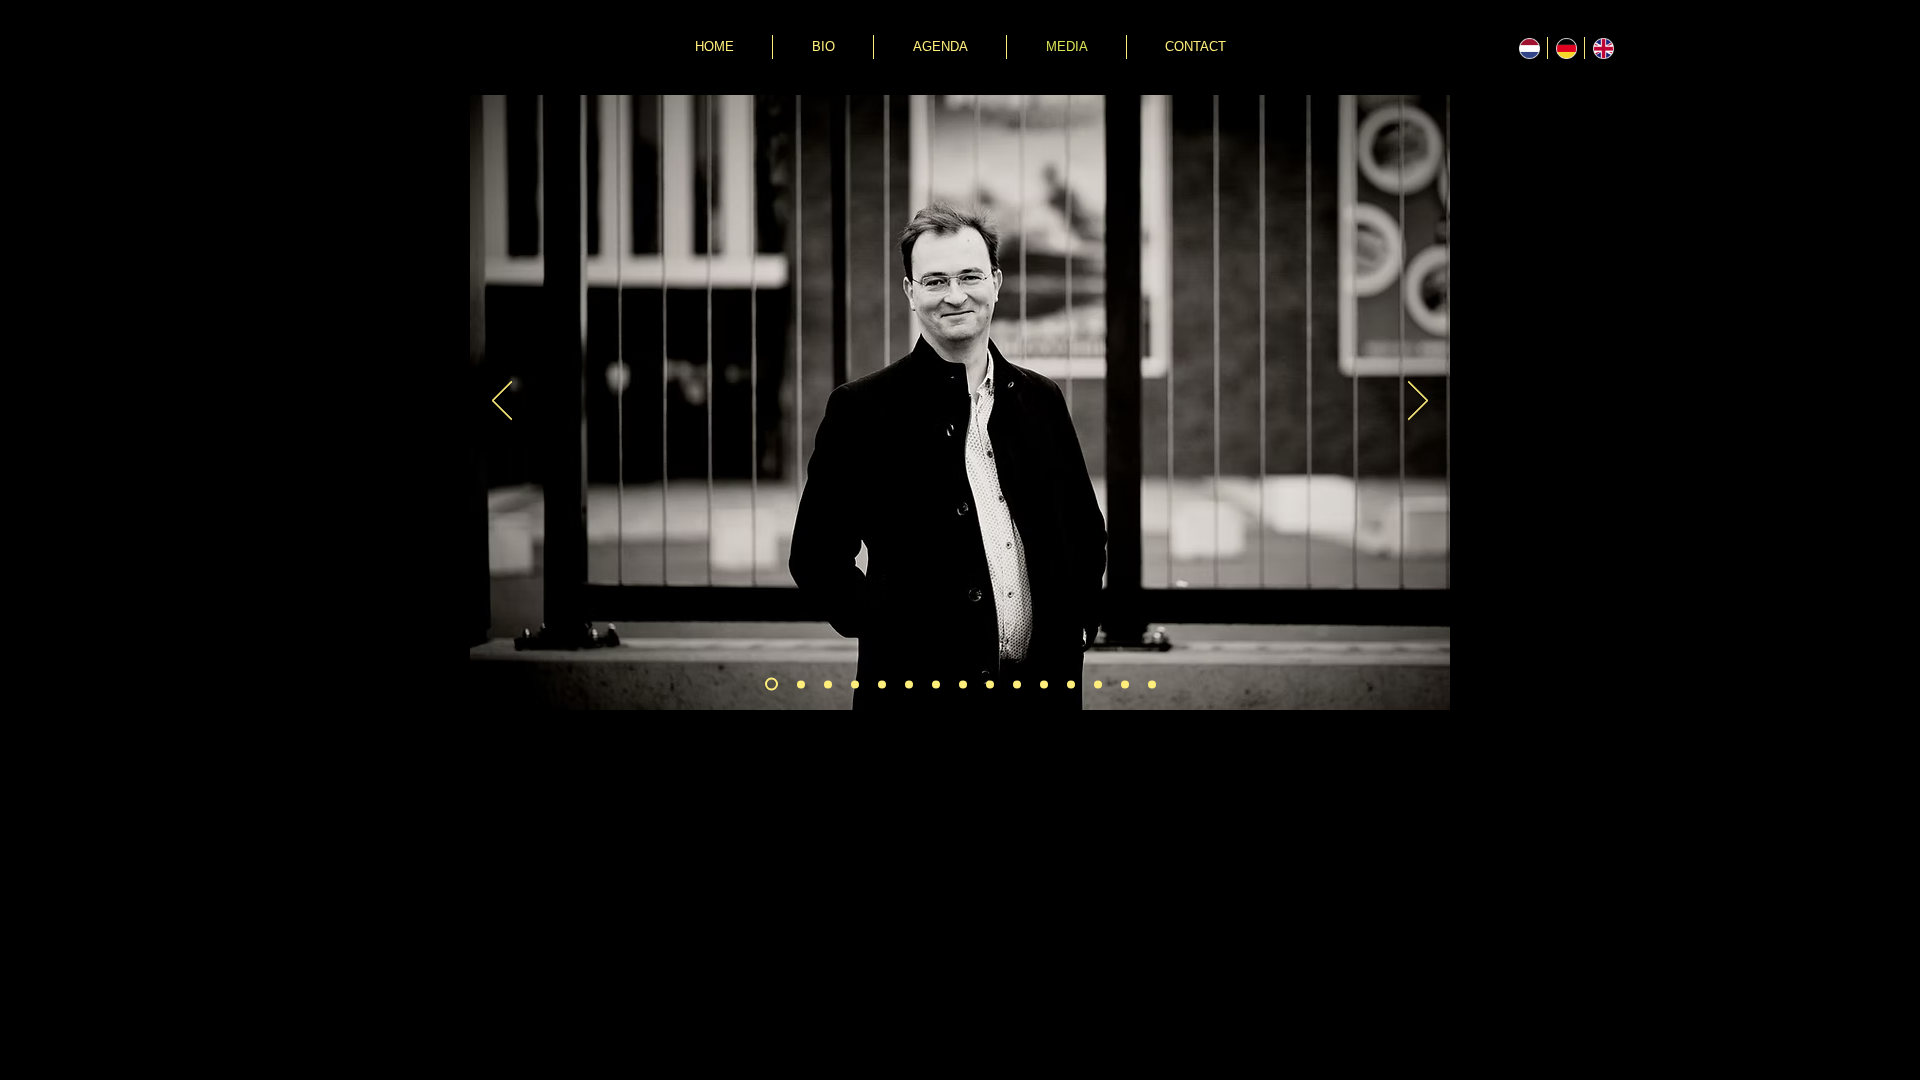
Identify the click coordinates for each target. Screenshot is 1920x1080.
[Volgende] (1418, 402)
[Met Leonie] (990, 684)
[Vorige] (502, 402)
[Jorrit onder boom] (801, 684)
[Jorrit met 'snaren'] (771, 684)
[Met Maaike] (963, 684)
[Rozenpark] (936, 684)
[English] (1602, 48)
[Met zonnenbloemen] (1017, 684)
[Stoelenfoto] (855, 684)
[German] (1565, 48)
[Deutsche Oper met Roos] (1152, 684)
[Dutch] (1529, 48)
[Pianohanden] (1098, 684)
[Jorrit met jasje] (828, 684)
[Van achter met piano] (882, 684)
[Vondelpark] (1125, 684)
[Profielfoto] (909, 684)
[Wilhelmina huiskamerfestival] (1071, 684)
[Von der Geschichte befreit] (1044, 684)
